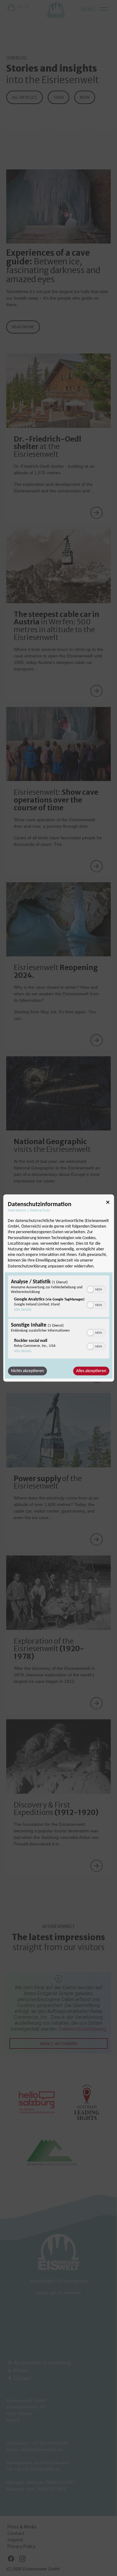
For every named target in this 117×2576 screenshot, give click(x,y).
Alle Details (23, 1309)
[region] (58, 1318)
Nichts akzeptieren (27, 1371)
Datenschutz (40, 1210)
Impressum (17, 1210)
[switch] (96, 1289)
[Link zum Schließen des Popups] (108, 1203)
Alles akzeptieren (91, 1371)
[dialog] (58, 1288)
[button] (90, 1289)
